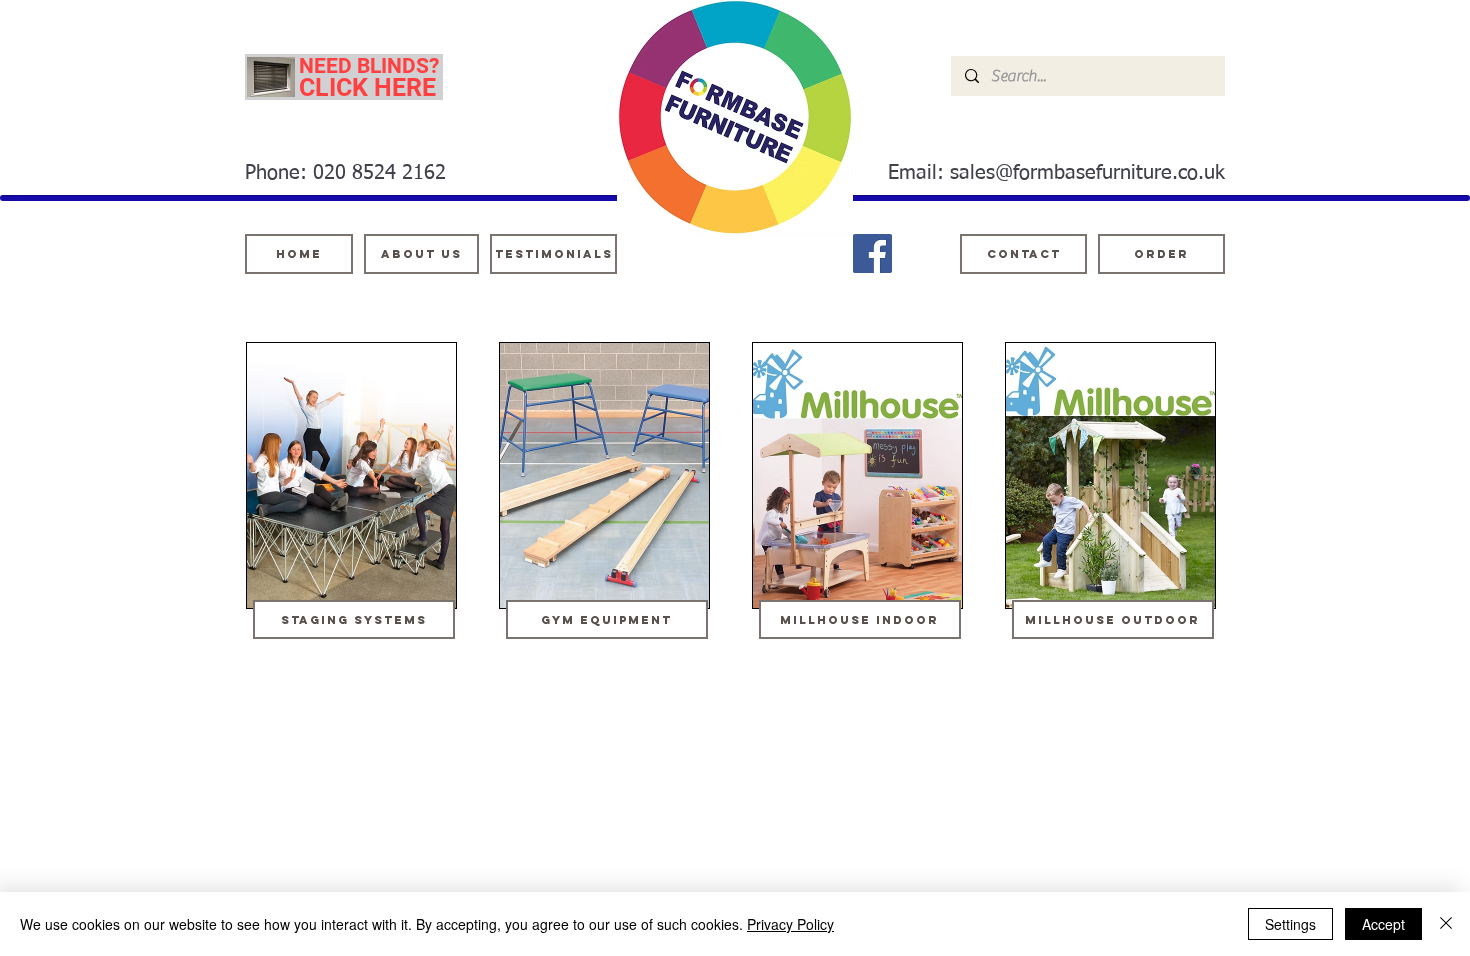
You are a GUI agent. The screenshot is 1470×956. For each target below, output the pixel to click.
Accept (1383, 924)
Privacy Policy (790, 924)
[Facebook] (872, 253)
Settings (1290, 924)
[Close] (1446, 924)
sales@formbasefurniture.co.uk (1087, 173)
